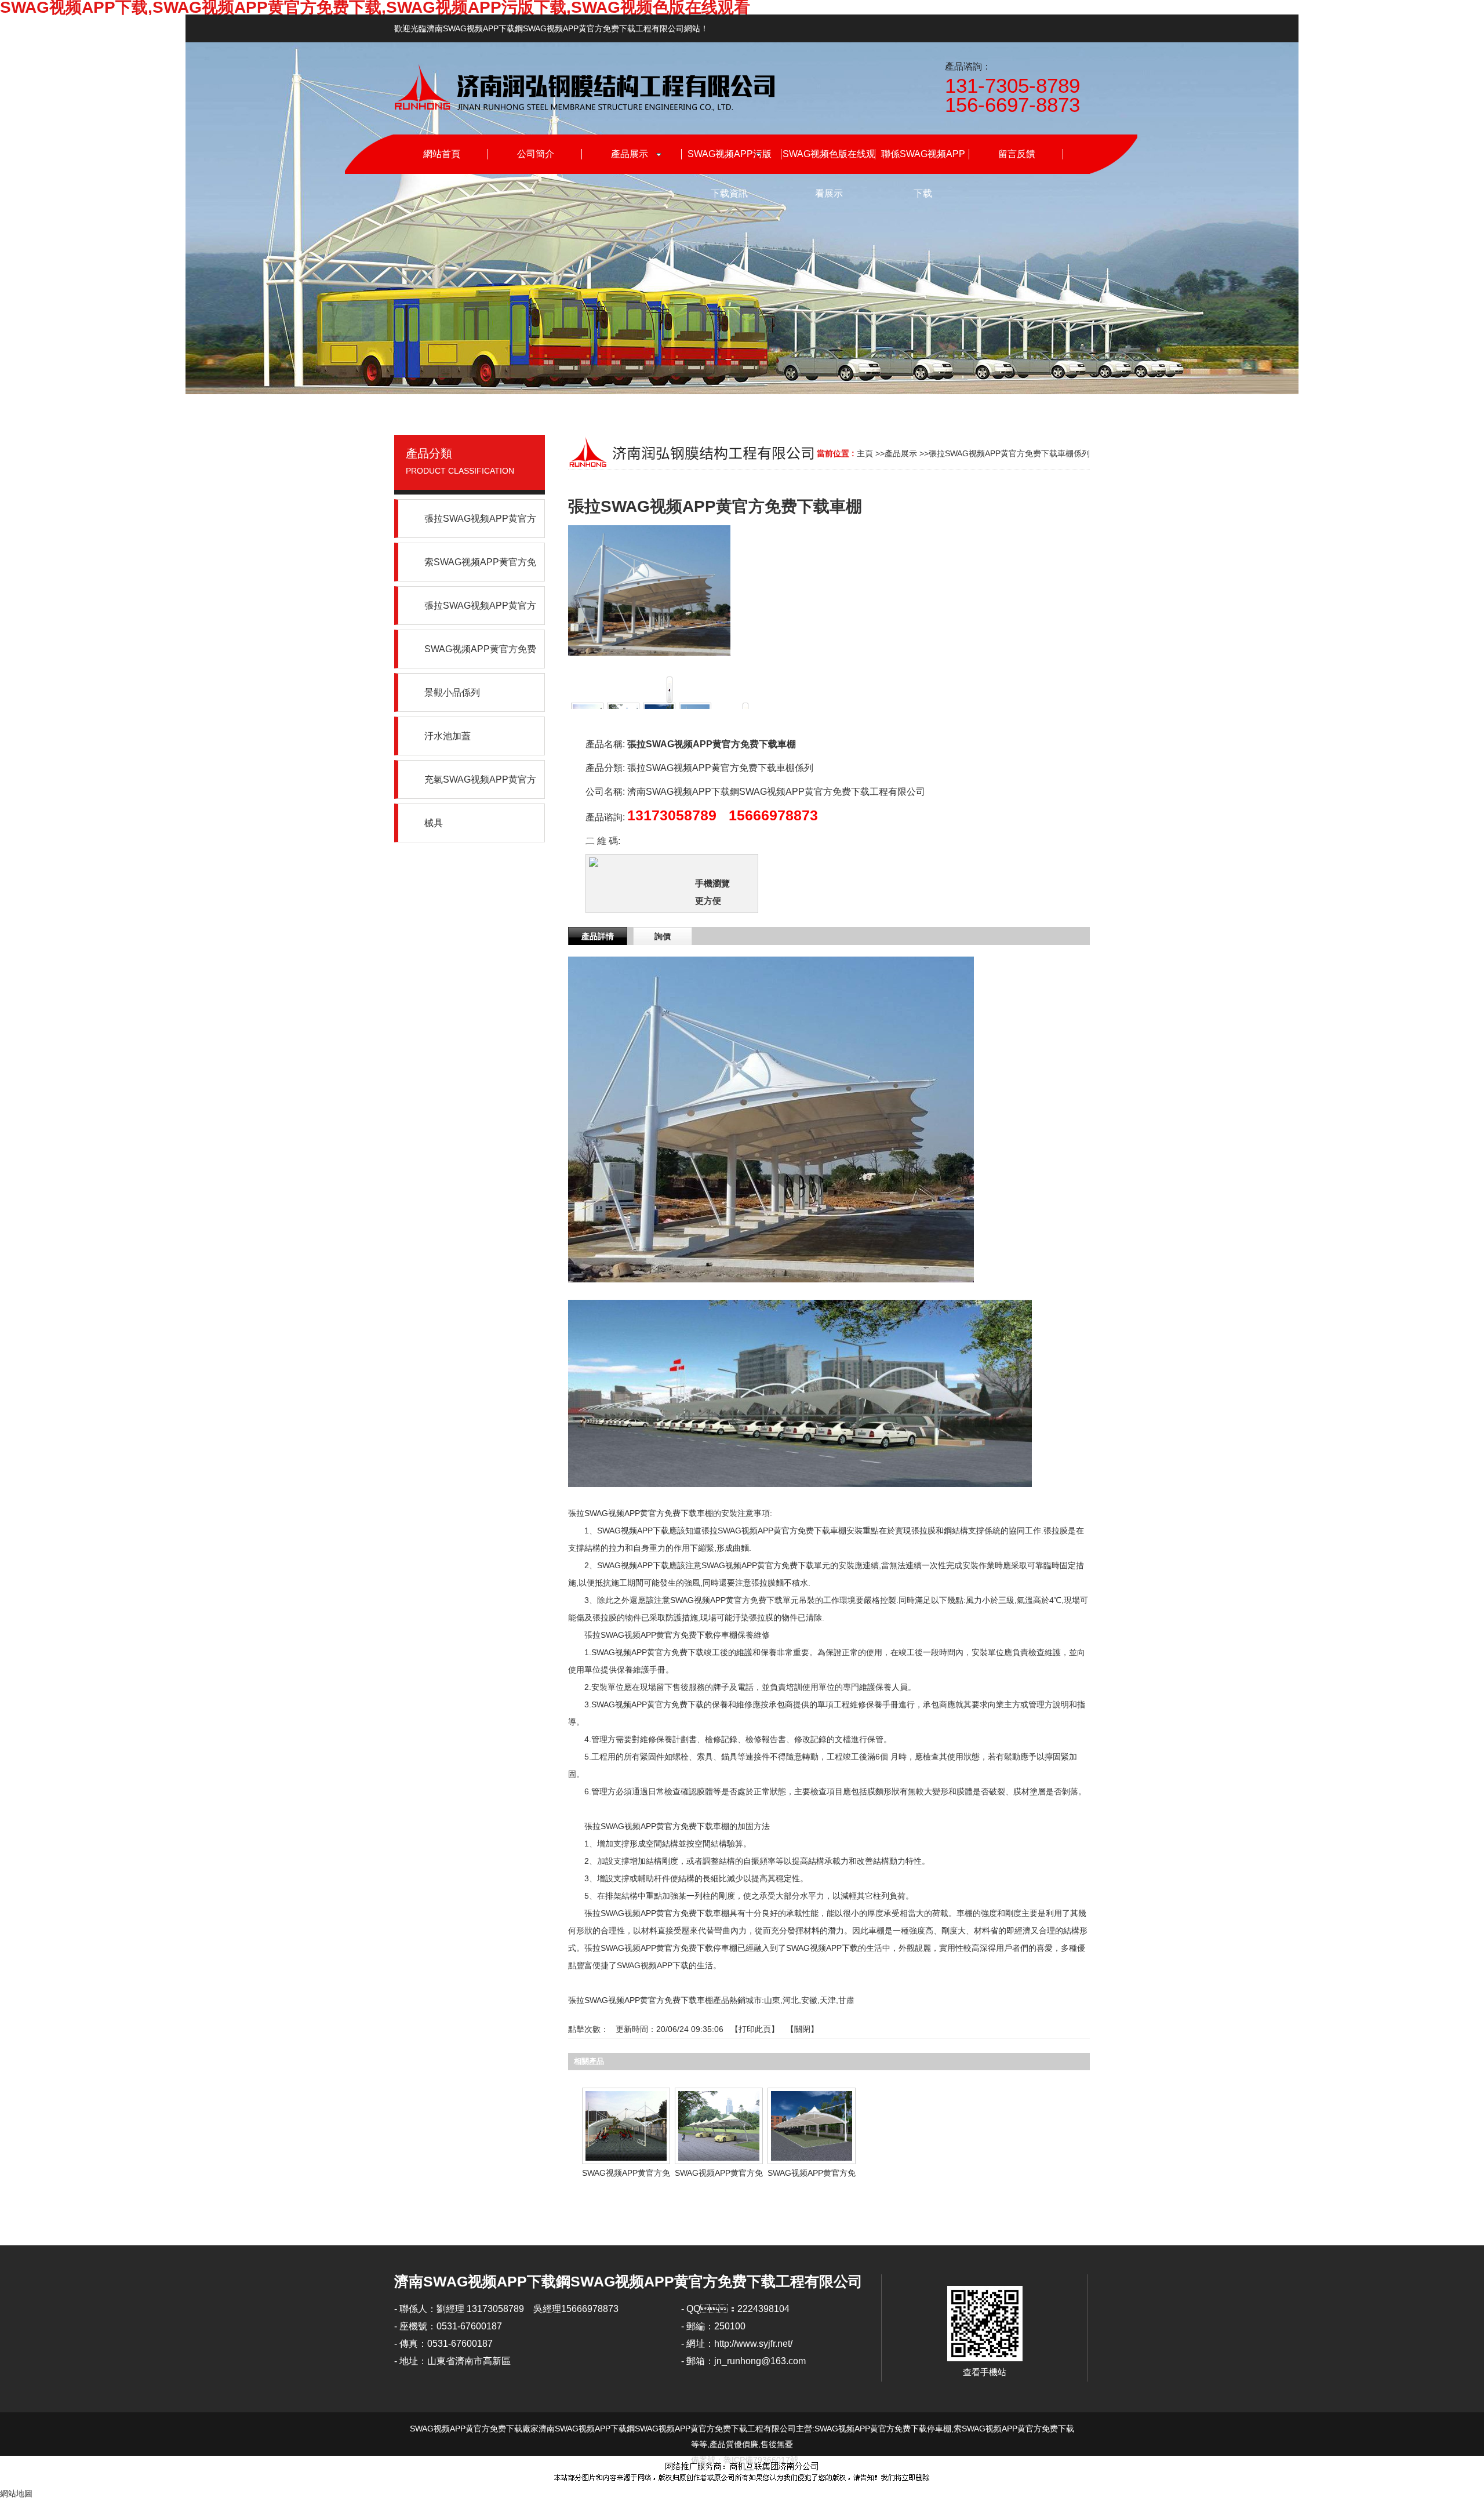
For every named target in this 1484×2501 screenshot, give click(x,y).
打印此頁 (755, 2029)
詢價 (663, 936)
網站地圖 (16, 2493)
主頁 (865, 453)
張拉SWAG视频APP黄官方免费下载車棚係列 (1009, 453)
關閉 (802, 2029)
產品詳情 (598, 936)
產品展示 (901, 453)
